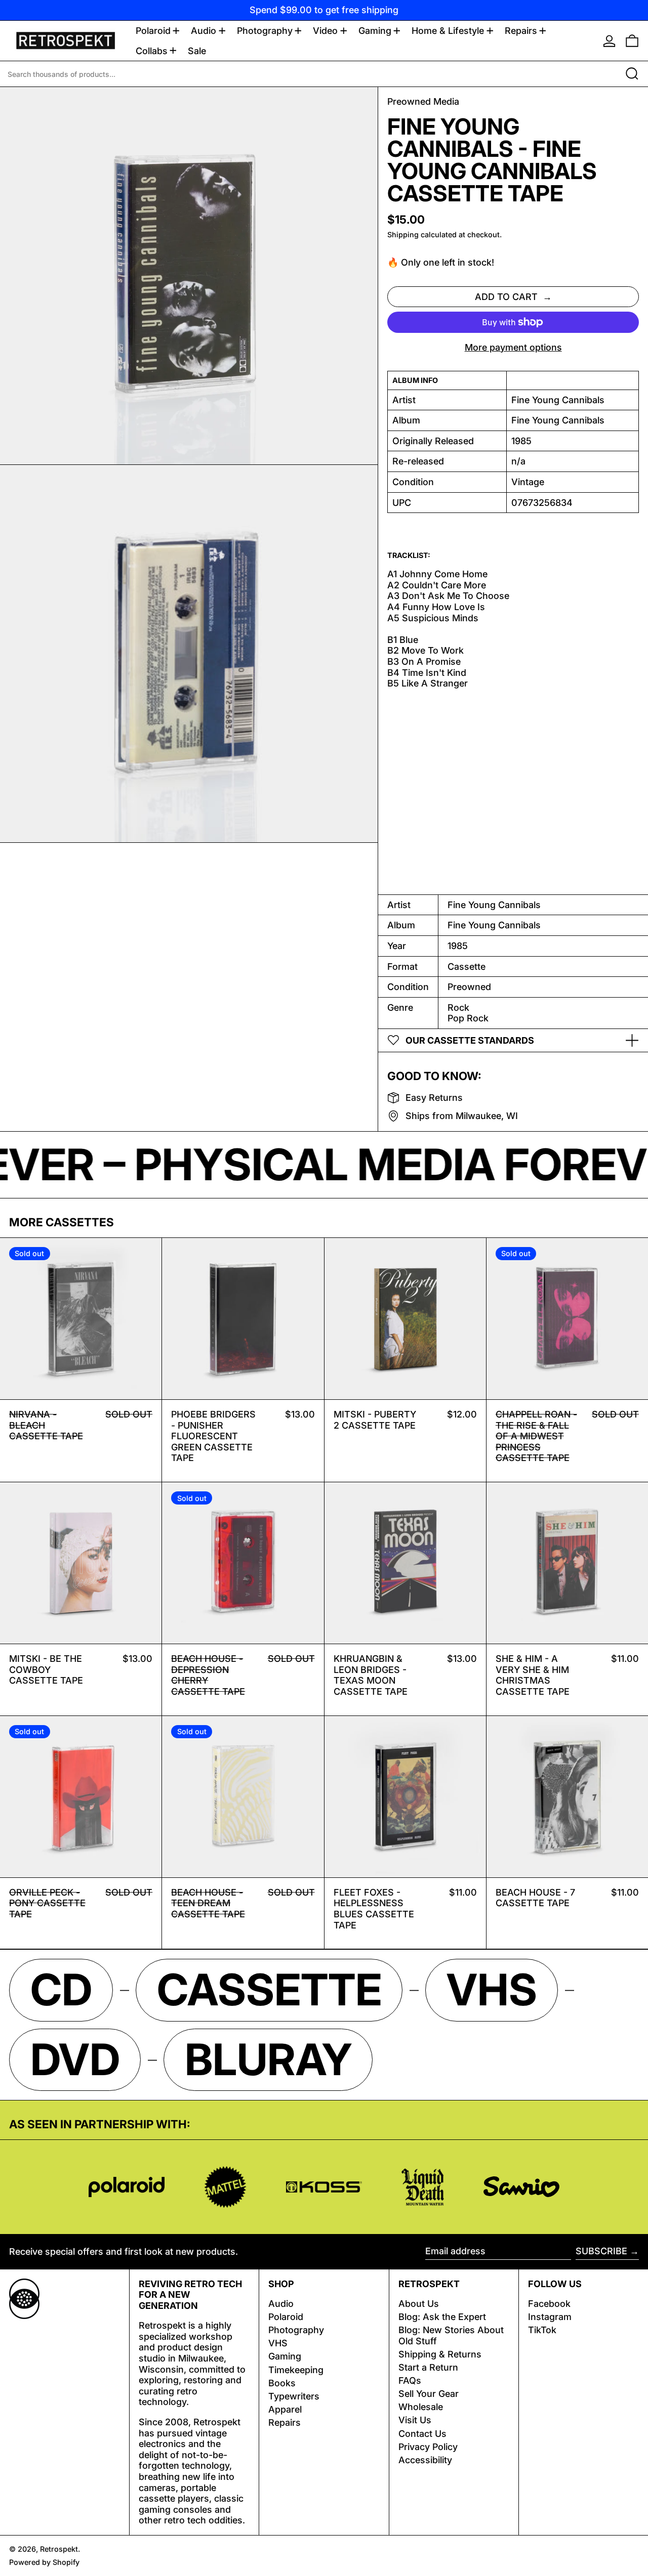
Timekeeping (296, 2370)
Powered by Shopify (44, 2562)
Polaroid (286, 2317)
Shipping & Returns (440, 2354)
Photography (296, 2330)
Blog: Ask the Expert (442, 2317)
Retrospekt (59, 2549)
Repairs (285, 2422)
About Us (419, 2304)
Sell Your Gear (429, 2394)
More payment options (513, 347)
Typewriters (294, 2396)
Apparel (285, 2409)
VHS (278, 2343)
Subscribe (601, 2251)
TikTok (542, 2330)
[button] (632, 41)
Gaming (285, 2356)
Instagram (550, 2317)
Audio (281, 2304)
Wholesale (421, 2407)
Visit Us (415, 2420)
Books (282, 2383)
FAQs (410, 2380)
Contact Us (422, 2434)
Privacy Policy (428, 2447)
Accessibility (425, 2460)
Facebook (549, 2304)
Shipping (403, 234)
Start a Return (428, 2367)
